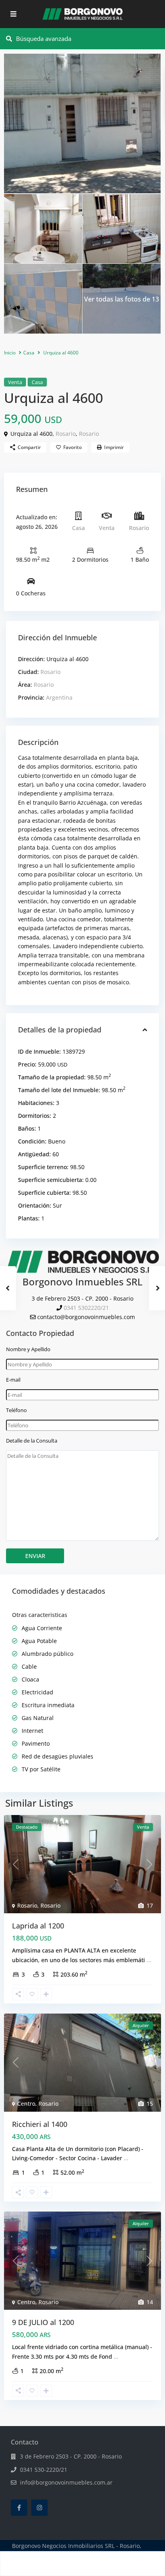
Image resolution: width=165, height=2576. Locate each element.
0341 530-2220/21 (44, 2470)
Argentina (59, 697)
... (149, 1960)
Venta (15, 382)
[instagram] (39, 2508)
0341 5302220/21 (86, 1308)
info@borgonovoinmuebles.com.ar (66, 2482)
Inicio (10, 353)
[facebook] (19, 2508)
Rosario (66, 434)
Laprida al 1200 (38, 1926)
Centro (26, 2103)
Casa (29, 353)
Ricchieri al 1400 (40, 2124)
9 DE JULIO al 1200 (43, 2322)
